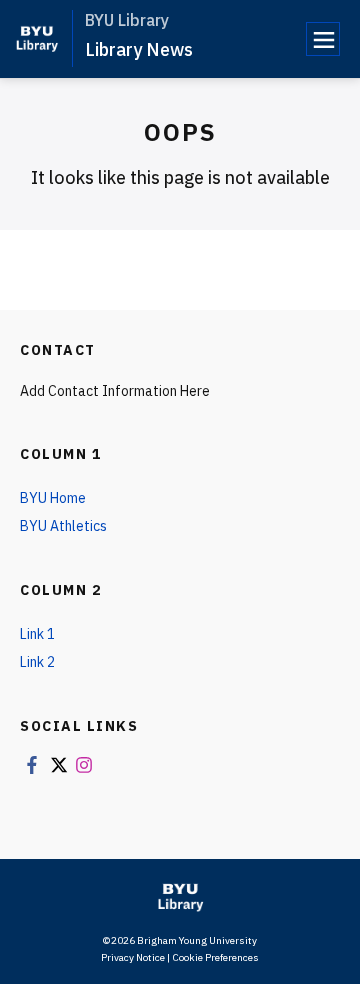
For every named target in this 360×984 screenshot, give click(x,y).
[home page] (36, 38)
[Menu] (323, 39)
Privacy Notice (133, 957)
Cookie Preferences (215, 957)
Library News (139, 49)
